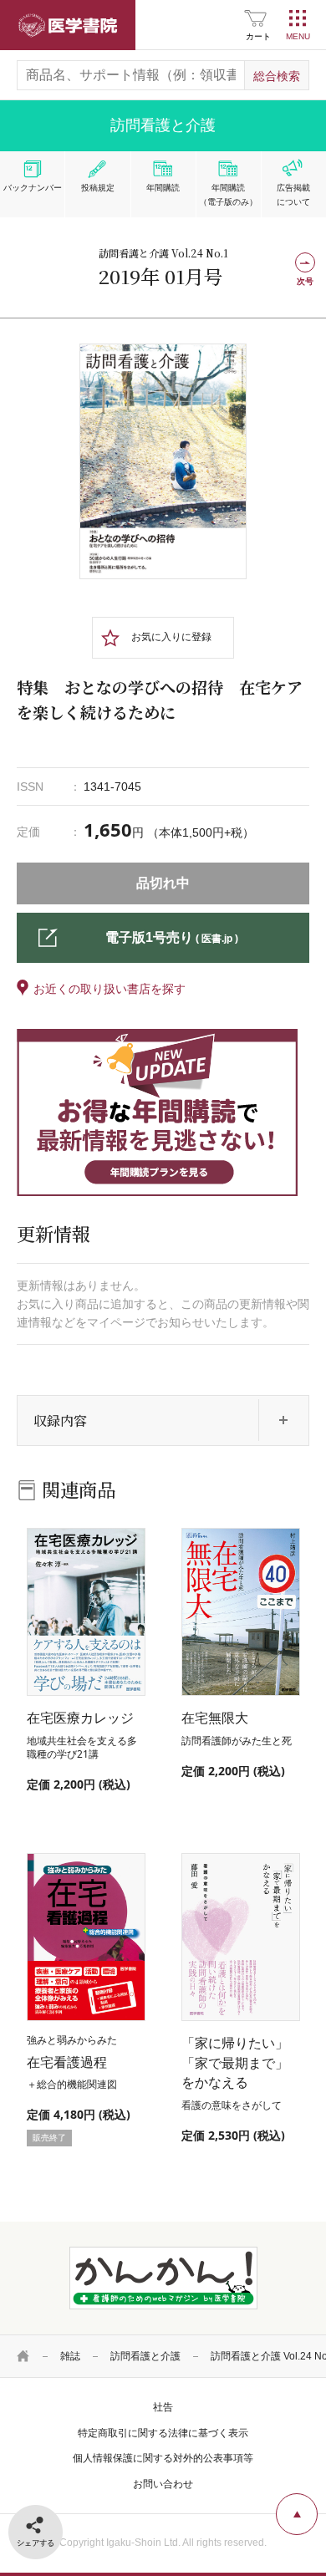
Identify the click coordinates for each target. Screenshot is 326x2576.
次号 (305, 281)
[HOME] (23, 2356)
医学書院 (68, 25)
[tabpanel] (163, 461)
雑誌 (70, 2356)
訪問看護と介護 (145, 2356)
